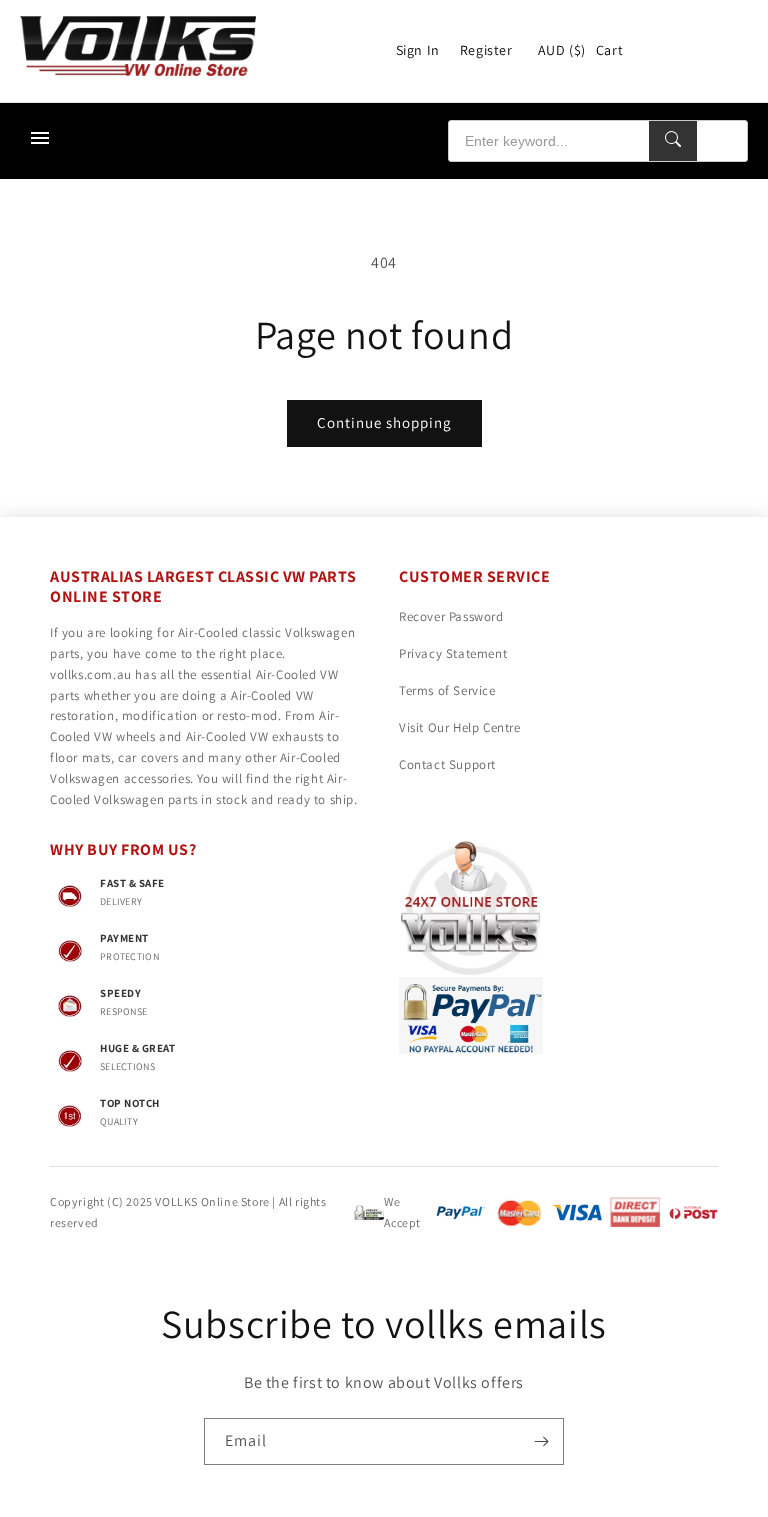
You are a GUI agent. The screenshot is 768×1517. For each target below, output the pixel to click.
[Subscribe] (541, 1441)
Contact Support (447, 764)
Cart (609, 50)
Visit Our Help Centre (460, 727)
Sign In (418, 50)
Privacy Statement (453, 653)
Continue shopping (384, 422)
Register (486, 50)
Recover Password (451, 616)
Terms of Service (447, 690)
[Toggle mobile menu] (40, 141)
